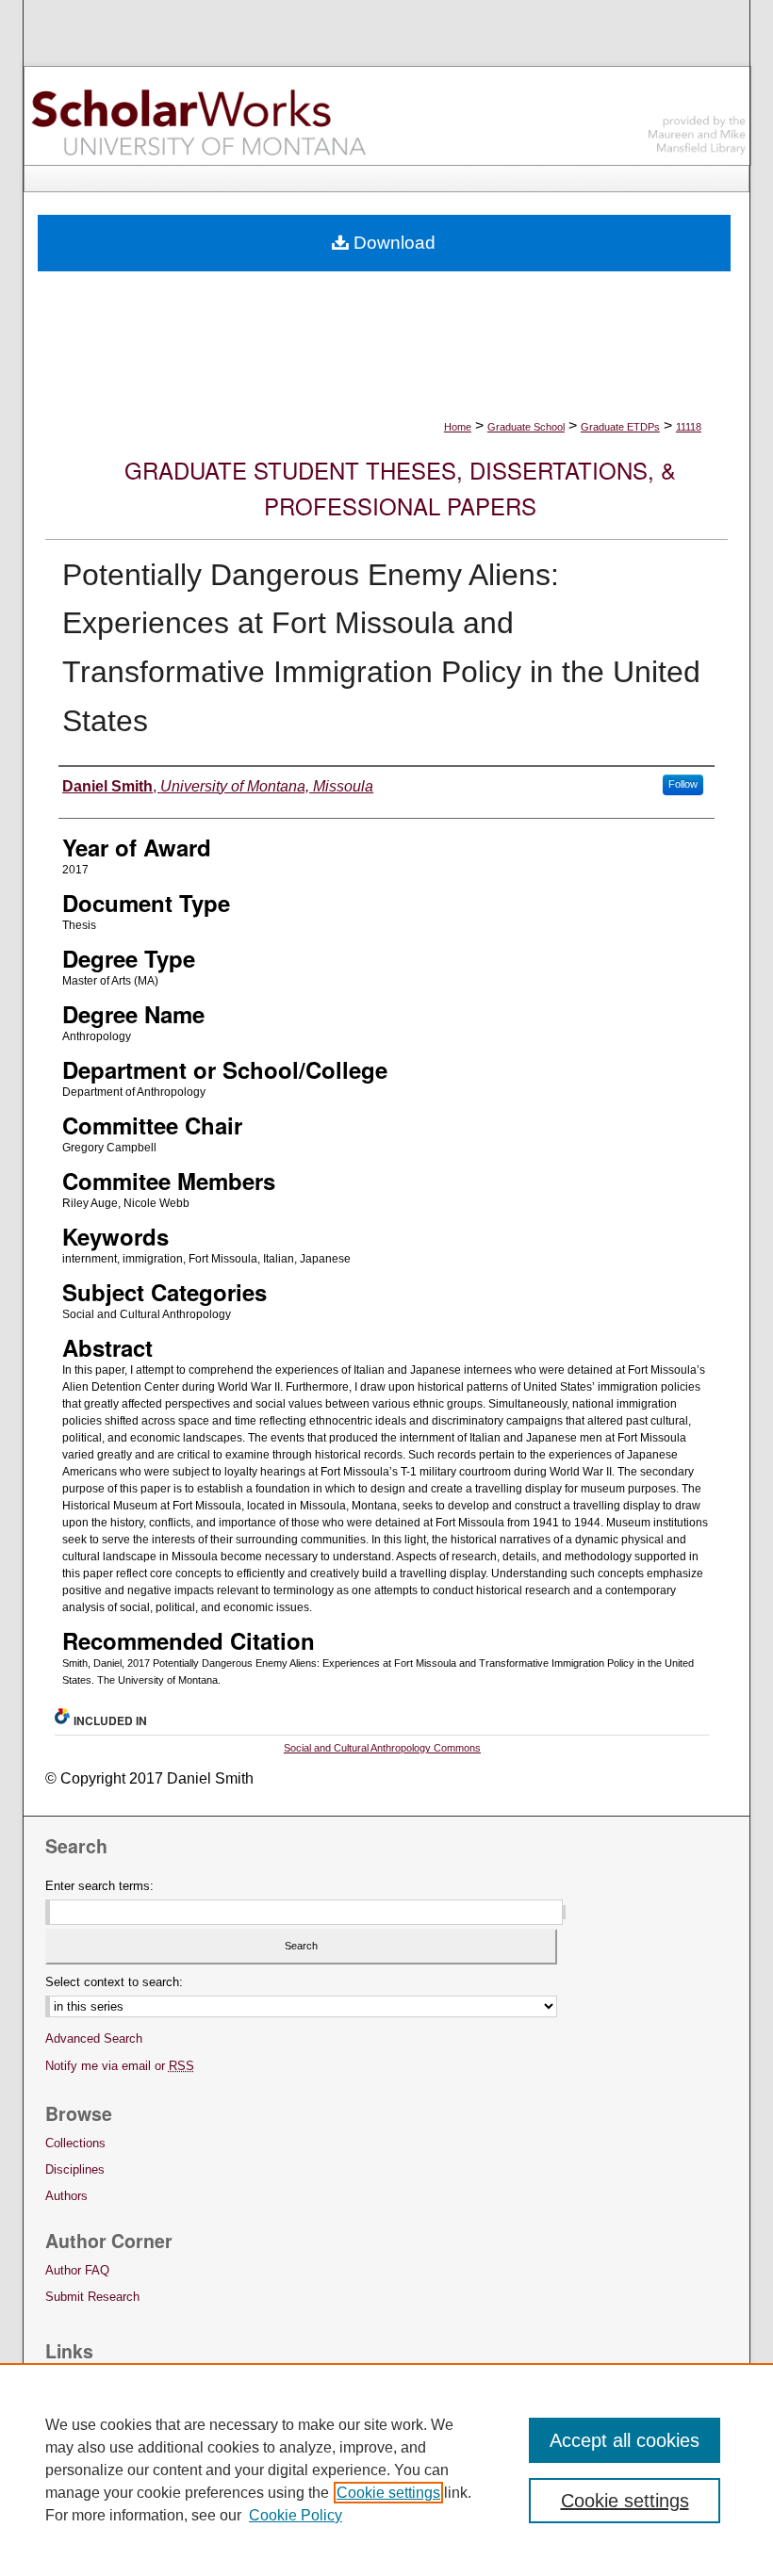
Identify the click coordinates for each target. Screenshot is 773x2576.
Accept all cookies (625, 2440)
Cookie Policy (296, 2515)
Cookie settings (388, 2493)
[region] (386, 2470)
